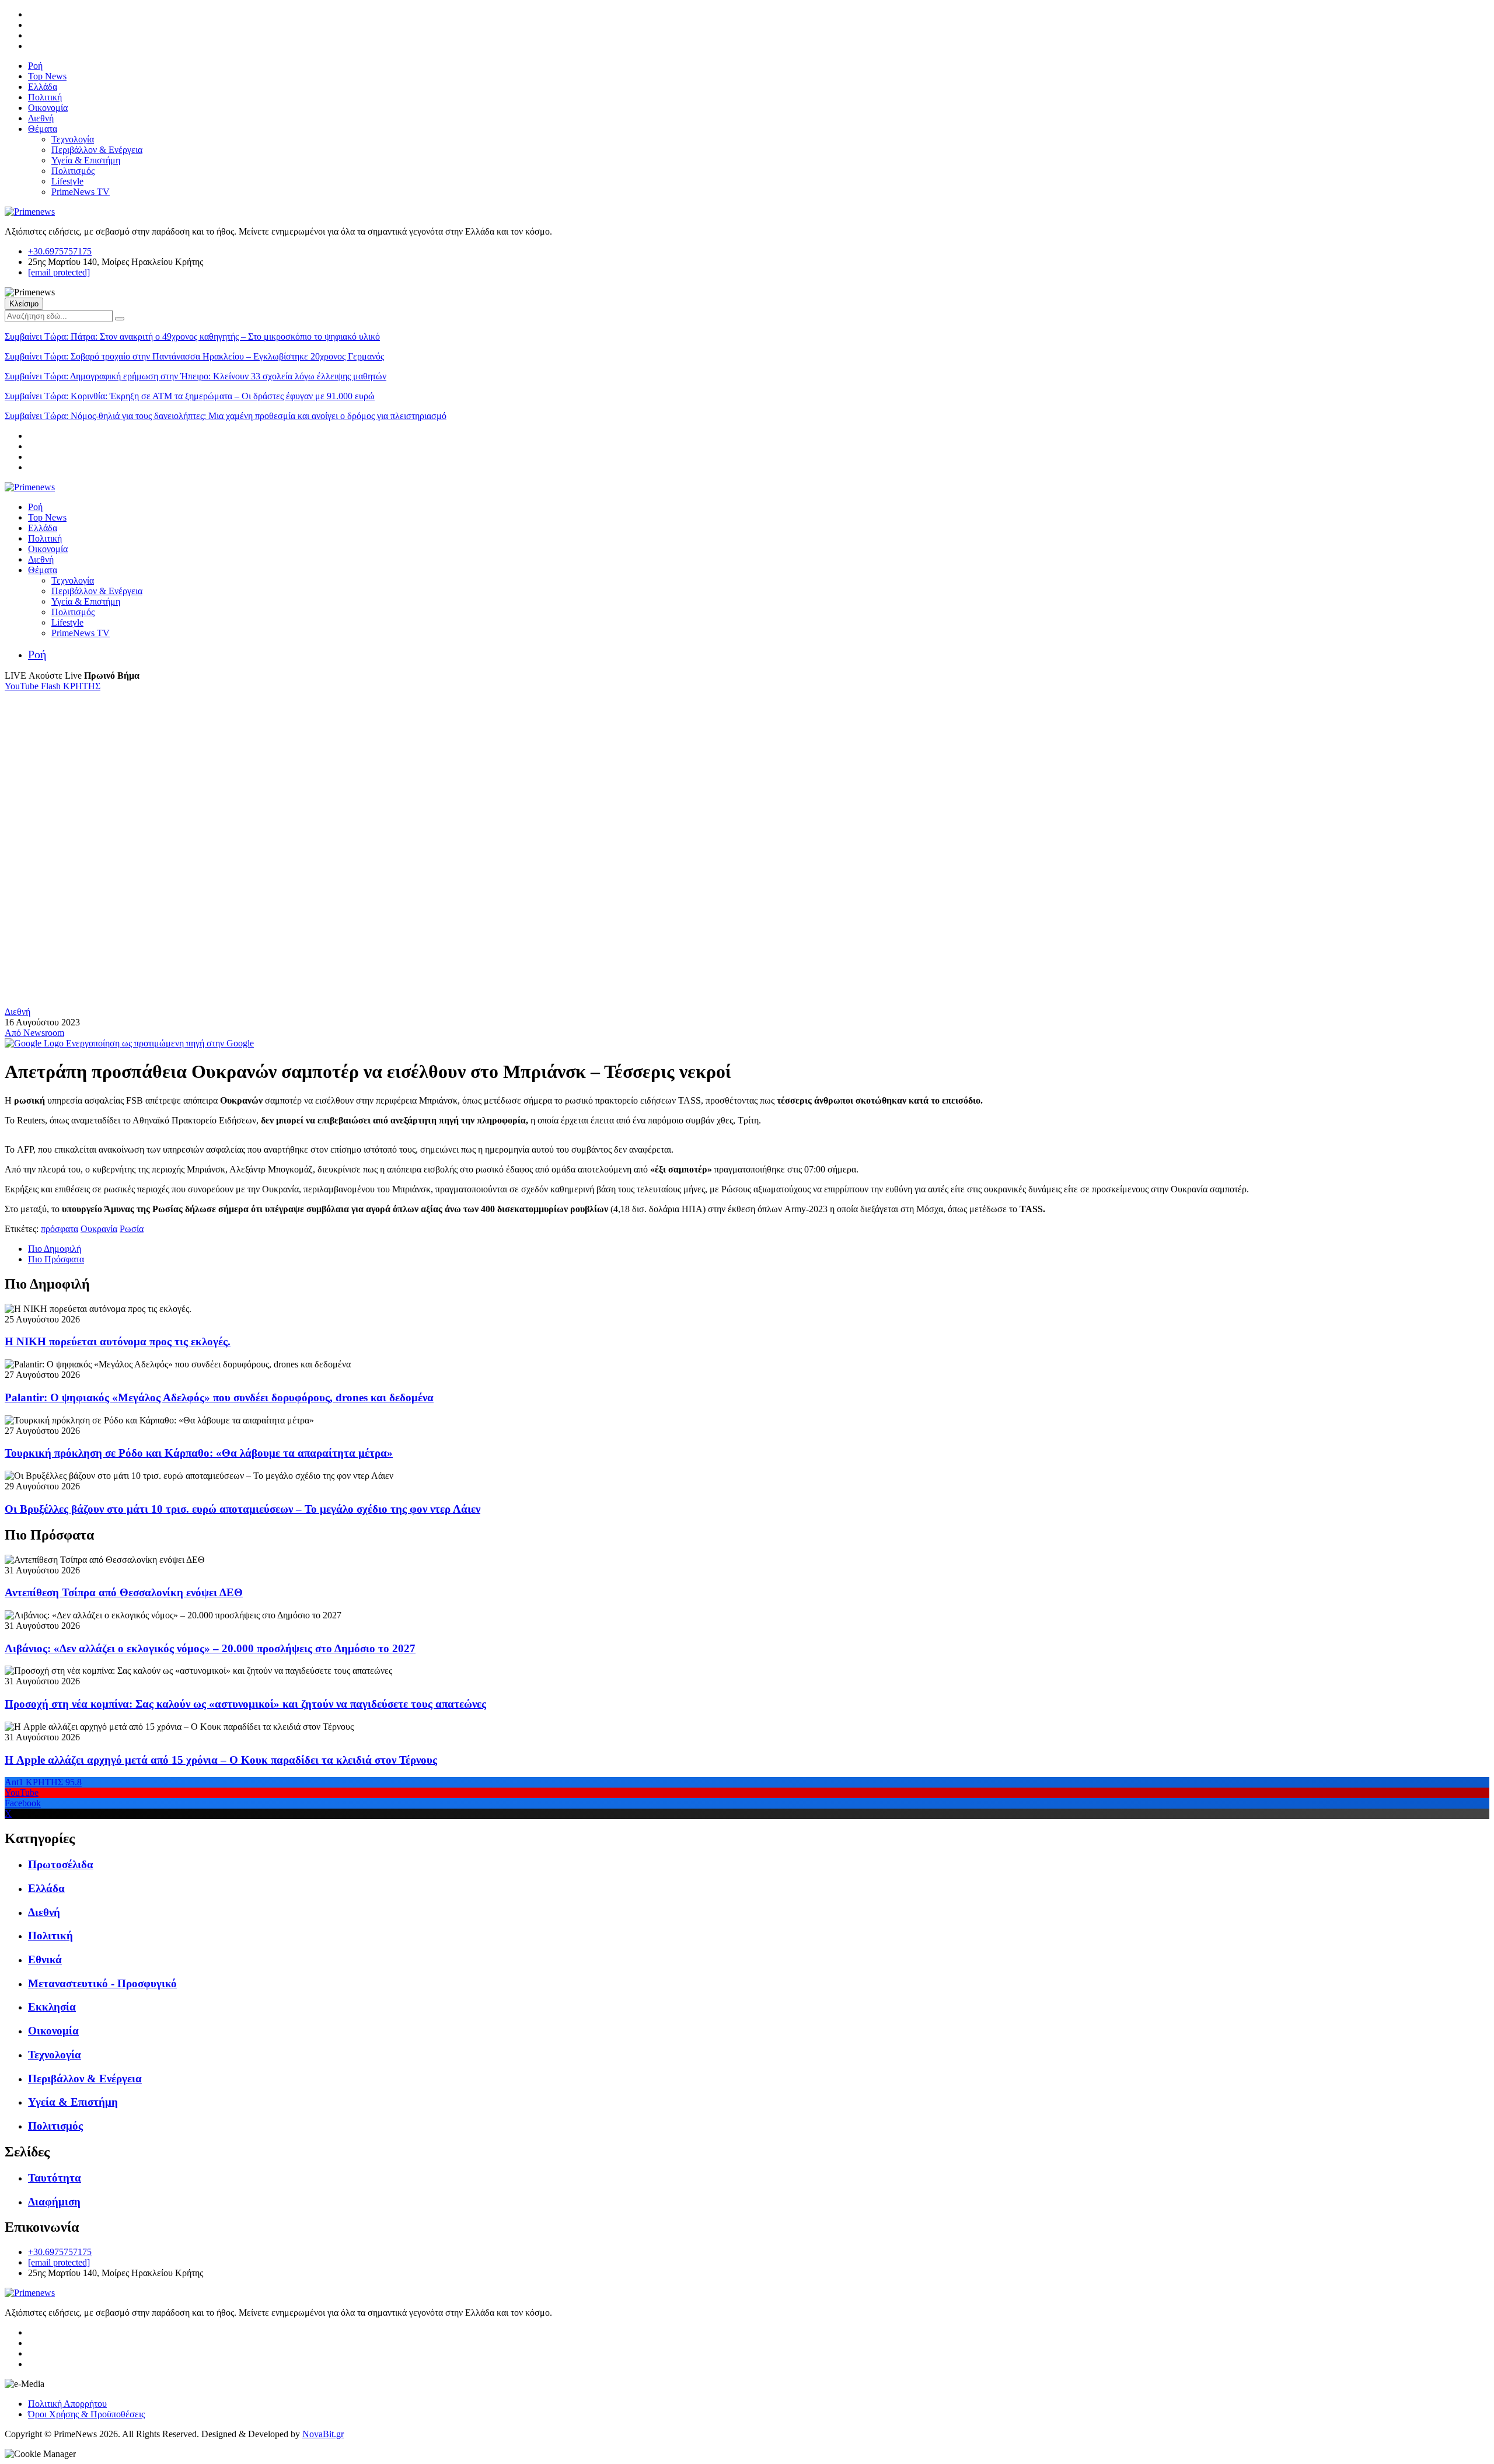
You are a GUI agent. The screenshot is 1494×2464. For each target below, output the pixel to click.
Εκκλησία (52, 2007)
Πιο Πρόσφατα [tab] (56, 1259)
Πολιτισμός (73, 171)
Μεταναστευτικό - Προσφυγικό (102, 1983)
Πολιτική (45, 97)
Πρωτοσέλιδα (61, 1864)
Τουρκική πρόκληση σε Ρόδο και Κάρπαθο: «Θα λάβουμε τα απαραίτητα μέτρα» (199, 1453)
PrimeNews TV (81, 192)
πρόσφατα (60, 1229)
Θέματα (43, 129)
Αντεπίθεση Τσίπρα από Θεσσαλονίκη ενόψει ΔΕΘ (124, 1592)
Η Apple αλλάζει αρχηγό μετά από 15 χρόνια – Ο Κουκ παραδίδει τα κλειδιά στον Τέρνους (221, 1760)
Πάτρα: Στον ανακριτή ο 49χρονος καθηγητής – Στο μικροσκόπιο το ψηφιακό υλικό (192, 336)
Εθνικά (45, 1959)
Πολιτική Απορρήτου (67, 2404)
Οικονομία (48, 108)
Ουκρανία (99, 1229)
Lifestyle (67, 181)
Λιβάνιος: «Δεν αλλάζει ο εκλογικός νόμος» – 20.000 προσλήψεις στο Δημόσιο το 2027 (210, 1648)
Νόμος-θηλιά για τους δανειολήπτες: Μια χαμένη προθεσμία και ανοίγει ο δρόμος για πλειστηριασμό (226, 416)
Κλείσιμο (24, 304)
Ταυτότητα (55, 2178)
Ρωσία (132, 1229)
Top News (47, 76)
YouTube (23, 686)
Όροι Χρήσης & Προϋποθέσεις (86, 2414)
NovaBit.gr (323, 2434)
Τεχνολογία (73, 139)
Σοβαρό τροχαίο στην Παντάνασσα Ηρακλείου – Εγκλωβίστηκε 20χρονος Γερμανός (194, 356)
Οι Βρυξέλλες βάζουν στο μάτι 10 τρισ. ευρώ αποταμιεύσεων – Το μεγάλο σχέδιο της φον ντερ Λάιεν (242, 1509)
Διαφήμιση (54, 2202)
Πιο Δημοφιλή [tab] (55, 1249)
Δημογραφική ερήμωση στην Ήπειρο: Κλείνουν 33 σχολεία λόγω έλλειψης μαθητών (196, 376)
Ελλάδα (43, 87)
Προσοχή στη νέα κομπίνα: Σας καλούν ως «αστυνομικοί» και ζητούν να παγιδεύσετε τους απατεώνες (245, 1704)
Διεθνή (41, 118)
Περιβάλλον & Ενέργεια (97, 150)
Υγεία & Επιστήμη (86, 160)
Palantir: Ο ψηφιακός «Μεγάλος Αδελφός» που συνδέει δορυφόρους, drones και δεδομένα (219, 1397)
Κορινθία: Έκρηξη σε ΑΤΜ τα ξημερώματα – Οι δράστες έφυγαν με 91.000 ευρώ (190, 396)
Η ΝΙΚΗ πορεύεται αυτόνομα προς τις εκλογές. (118, 1341)
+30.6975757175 (60, 251)
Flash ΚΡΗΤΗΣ (71, 686)
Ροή (35, 66)
